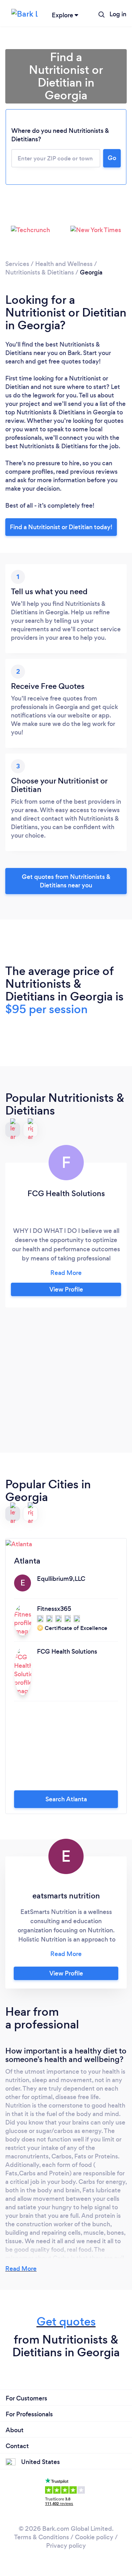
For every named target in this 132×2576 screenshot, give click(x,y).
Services (17, 264)
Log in (118, 14)
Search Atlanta (66, 1799)
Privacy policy (66, 2546)
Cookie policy (94, 2537)
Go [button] (112, 158)
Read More (21, 2269)
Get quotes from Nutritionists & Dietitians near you (66, 881)
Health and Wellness (64, 264)
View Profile (66, 1289)
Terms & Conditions (42, 2537)
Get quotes (66, 2321)
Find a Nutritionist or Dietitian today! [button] (61, 527)
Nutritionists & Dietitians (40, 272)
